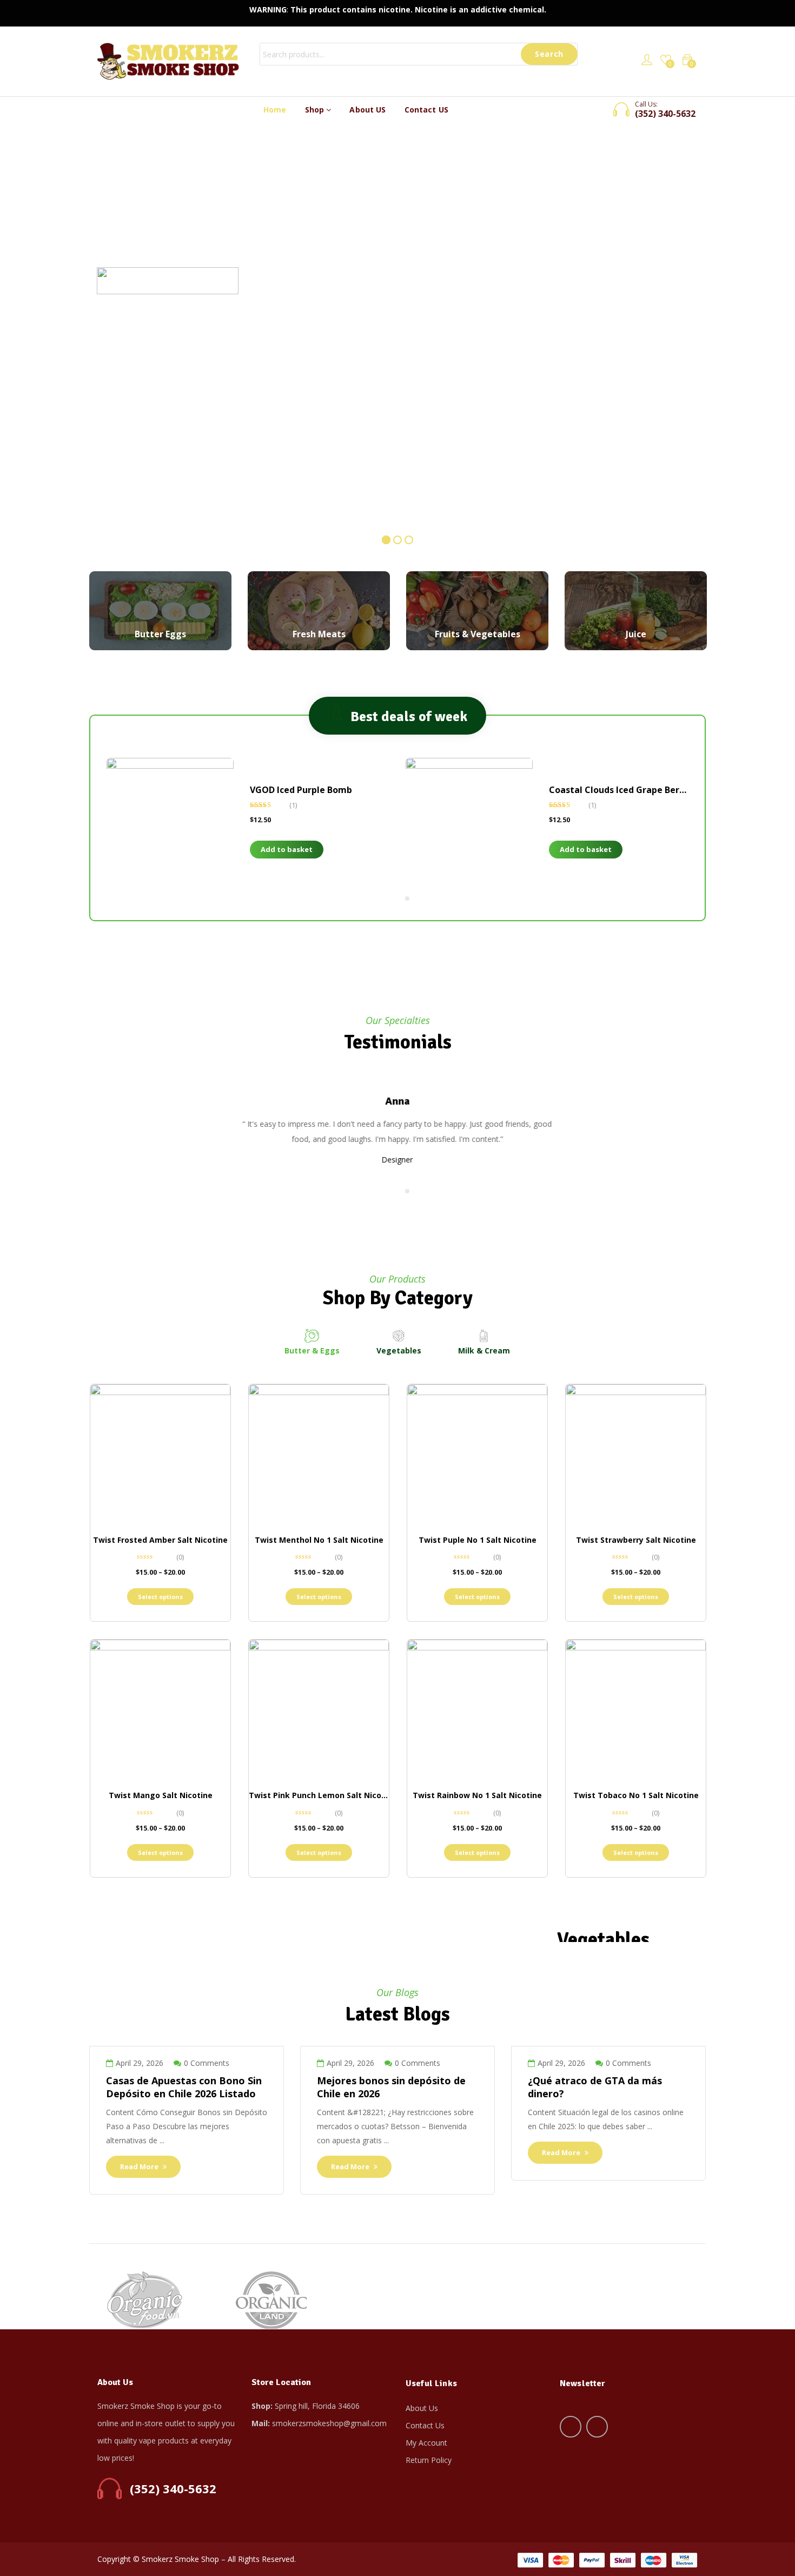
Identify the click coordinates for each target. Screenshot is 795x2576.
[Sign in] (647, 61)
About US (367, 110)
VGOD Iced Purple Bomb (301, 790)
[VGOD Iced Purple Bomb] (170, 821)
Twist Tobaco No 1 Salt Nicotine (636, 1795)
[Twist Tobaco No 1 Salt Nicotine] (636, 1710)
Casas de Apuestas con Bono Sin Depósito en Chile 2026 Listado (184, 2087)
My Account (426, 2443)
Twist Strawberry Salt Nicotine (636, 1540)
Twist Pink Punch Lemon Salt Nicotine (323, 1795)
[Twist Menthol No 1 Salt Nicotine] (319, 1454)
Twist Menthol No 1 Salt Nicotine (319, 1540)
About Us (422, 2408)
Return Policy (429, 2460)
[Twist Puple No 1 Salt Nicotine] (477, 1454)
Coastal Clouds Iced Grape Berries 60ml (634, 790)
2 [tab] (407, 899)
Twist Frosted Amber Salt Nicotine (160, 1540)
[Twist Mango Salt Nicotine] (160, 1710)
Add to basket (287, 849)
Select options (160, 1597)
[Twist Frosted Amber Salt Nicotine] (160, 1454)
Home (275, 110)
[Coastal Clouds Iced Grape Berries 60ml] (469, 821)
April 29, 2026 (140, 2063)
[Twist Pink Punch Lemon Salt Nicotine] (319, 1710)
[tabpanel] (248, 827)
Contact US (426, 110)
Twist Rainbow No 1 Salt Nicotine (477, 1795)
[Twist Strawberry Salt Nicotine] (636, 1454)
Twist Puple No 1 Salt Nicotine (478, 1540)
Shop (316, 110)
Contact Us (425, 2425)
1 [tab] (394, 899)
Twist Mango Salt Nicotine (161, 1795)
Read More (140, 2167)
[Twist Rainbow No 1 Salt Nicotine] (477, 1710)
